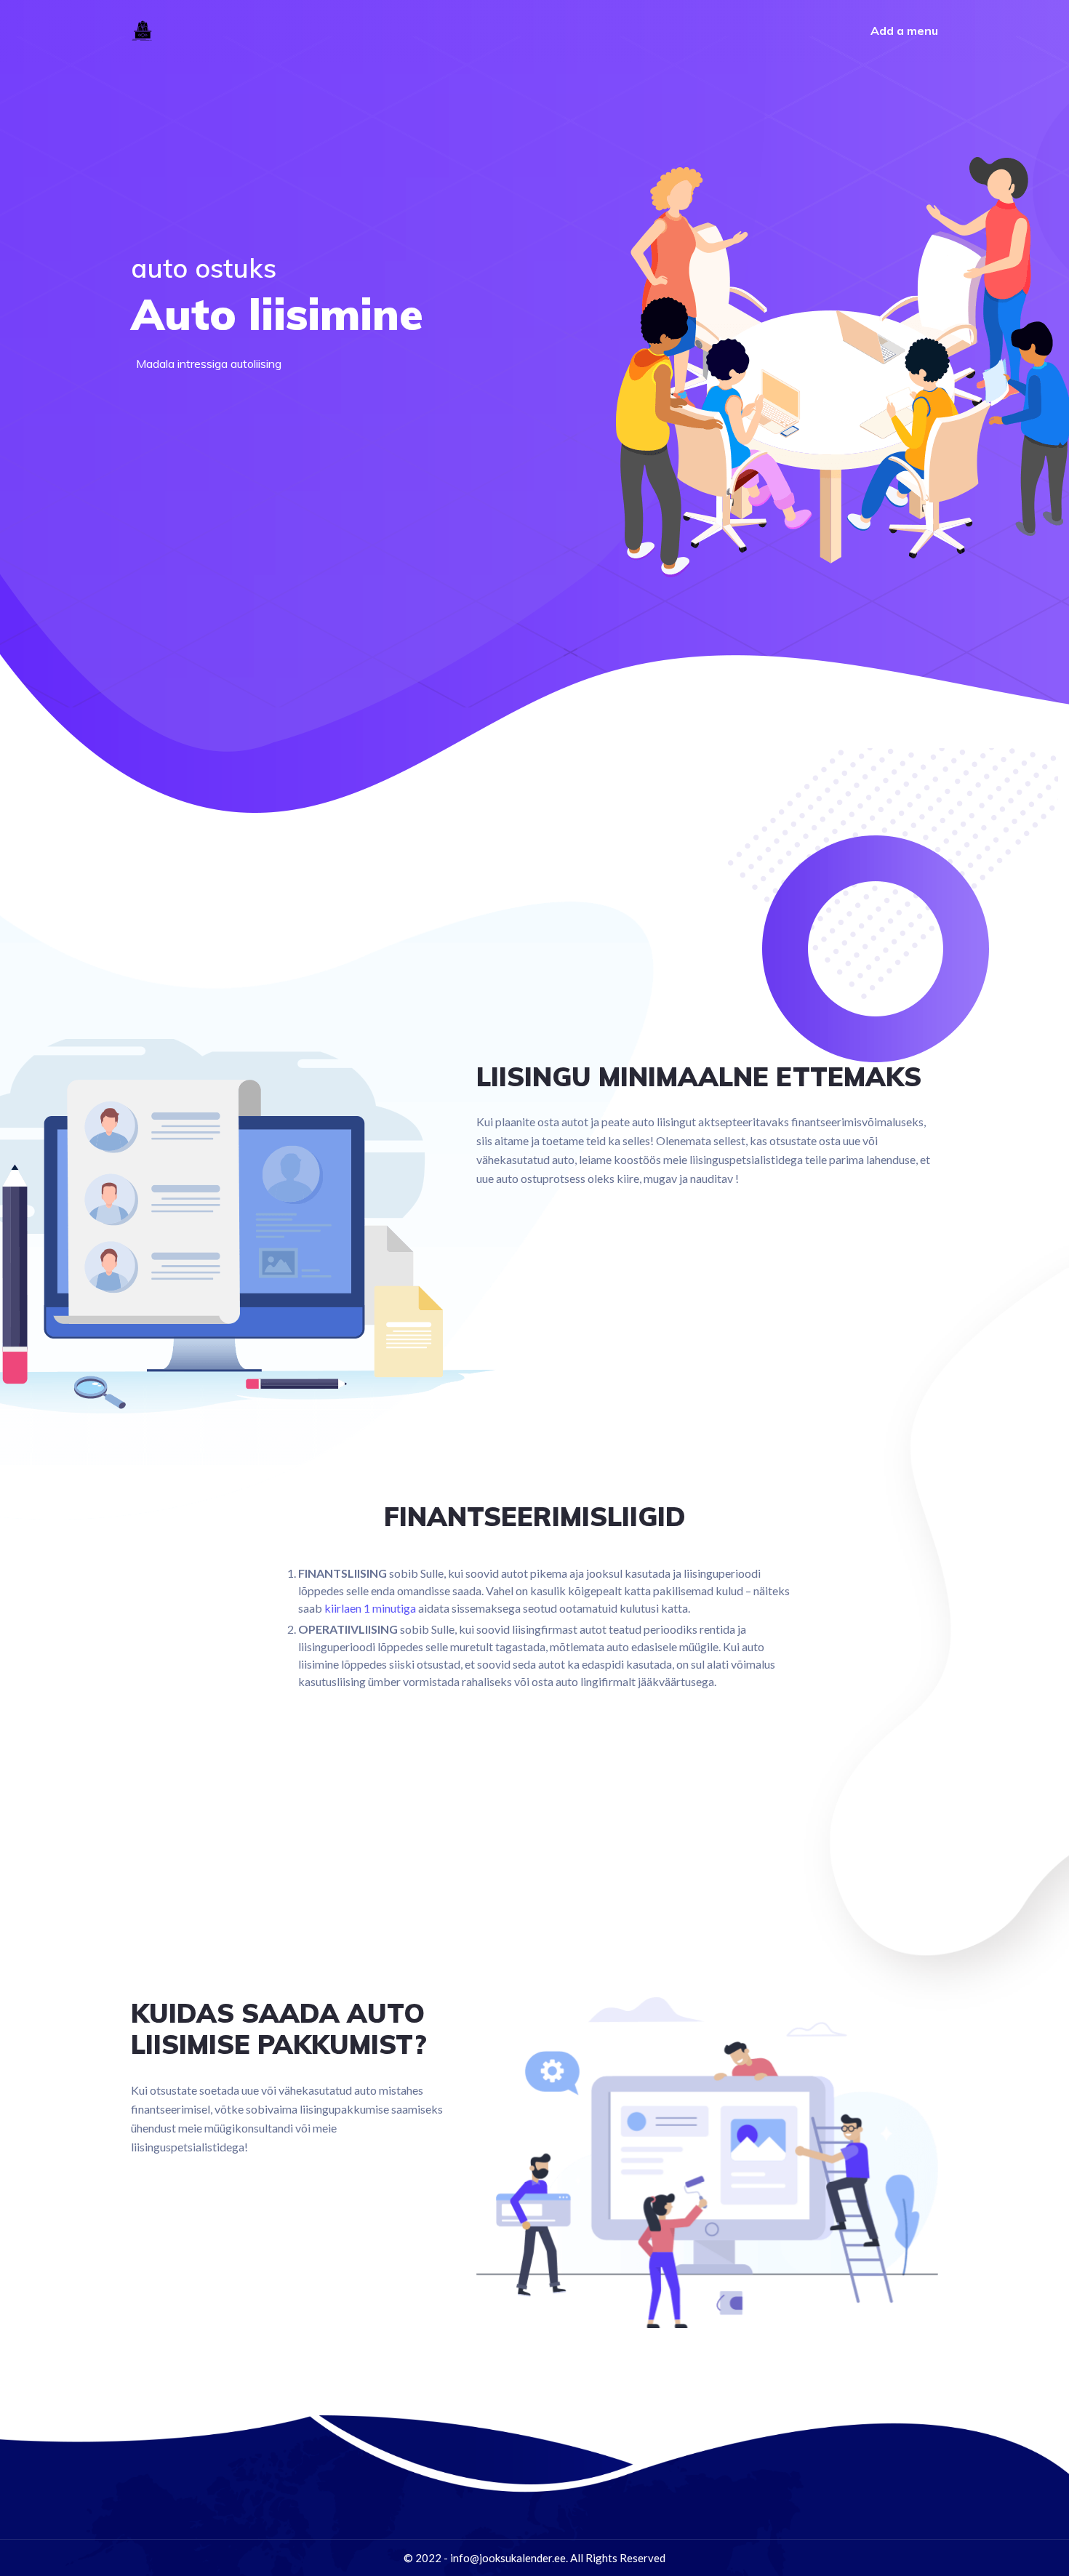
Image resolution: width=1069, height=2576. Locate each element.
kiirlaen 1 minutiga (370, 1608)
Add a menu (904, 31)
